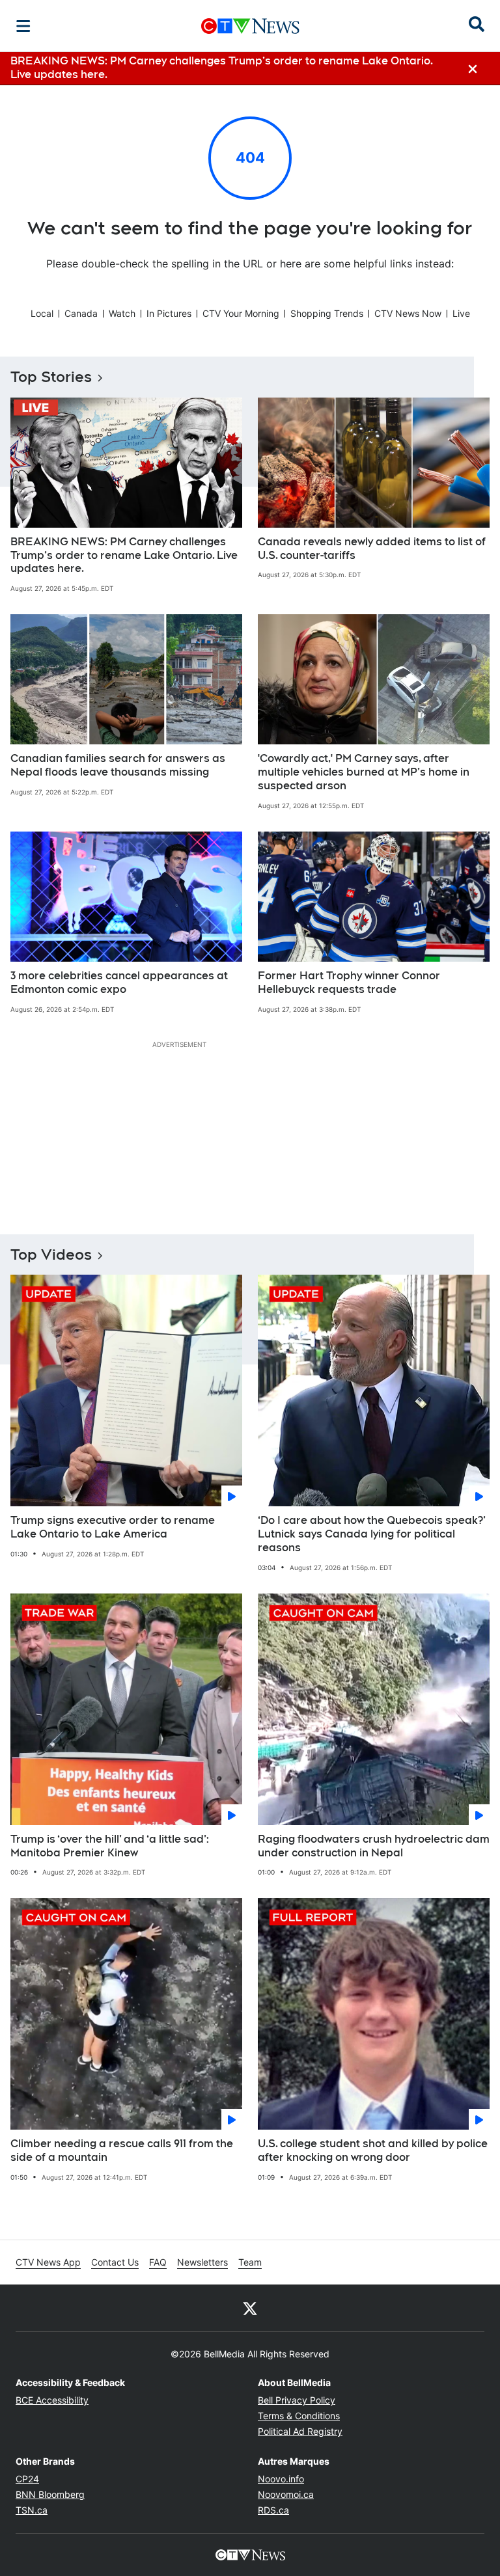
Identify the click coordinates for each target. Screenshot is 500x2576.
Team (250, 2262)
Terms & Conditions (299, 2416)
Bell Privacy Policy (297, 2400)
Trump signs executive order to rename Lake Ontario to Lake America (113, 1527)
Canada (81, 313)
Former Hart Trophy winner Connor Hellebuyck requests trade (349, 983)
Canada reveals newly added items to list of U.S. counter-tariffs (372, 549)
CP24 (27, 2479)
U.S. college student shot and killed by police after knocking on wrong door (373, 2150)
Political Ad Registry (300, 2431)
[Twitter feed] (250, 2308)
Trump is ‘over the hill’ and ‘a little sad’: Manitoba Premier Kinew (110, 1846)
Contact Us (115, 2262)
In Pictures (169, 313)
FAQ (158, 2262)
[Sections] (23, 26)
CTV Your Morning (241, 313)
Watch (122, 313)
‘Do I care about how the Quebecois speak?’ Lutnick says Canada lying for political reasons (372, 1534)
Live (461, 313)
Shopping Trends (327, 313)
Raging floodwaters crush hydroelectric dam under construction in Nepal (374, 1846)
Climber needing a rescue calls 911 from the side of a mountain (122, 2150)
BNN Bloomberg (50, 2494)
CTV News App (48, 2262)
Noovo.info (281, 2479)
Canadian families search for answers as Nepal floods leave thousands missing (118, 765)
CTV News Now (408, 313)
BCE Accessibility (52, 2400)
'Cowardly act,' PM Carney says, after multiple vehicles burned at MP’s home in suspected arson (364, 772)
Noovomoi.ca (286, 2494)
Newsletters (202, 2262)
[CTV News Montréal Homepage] (250, 26)
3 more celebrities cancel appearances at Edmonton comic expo (119, 983)
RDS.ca (273, 2510)
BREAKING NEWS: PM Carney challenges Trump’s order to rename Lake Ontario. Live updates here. (124, 555)
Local (42, 313)
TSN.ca (32, 2510)
